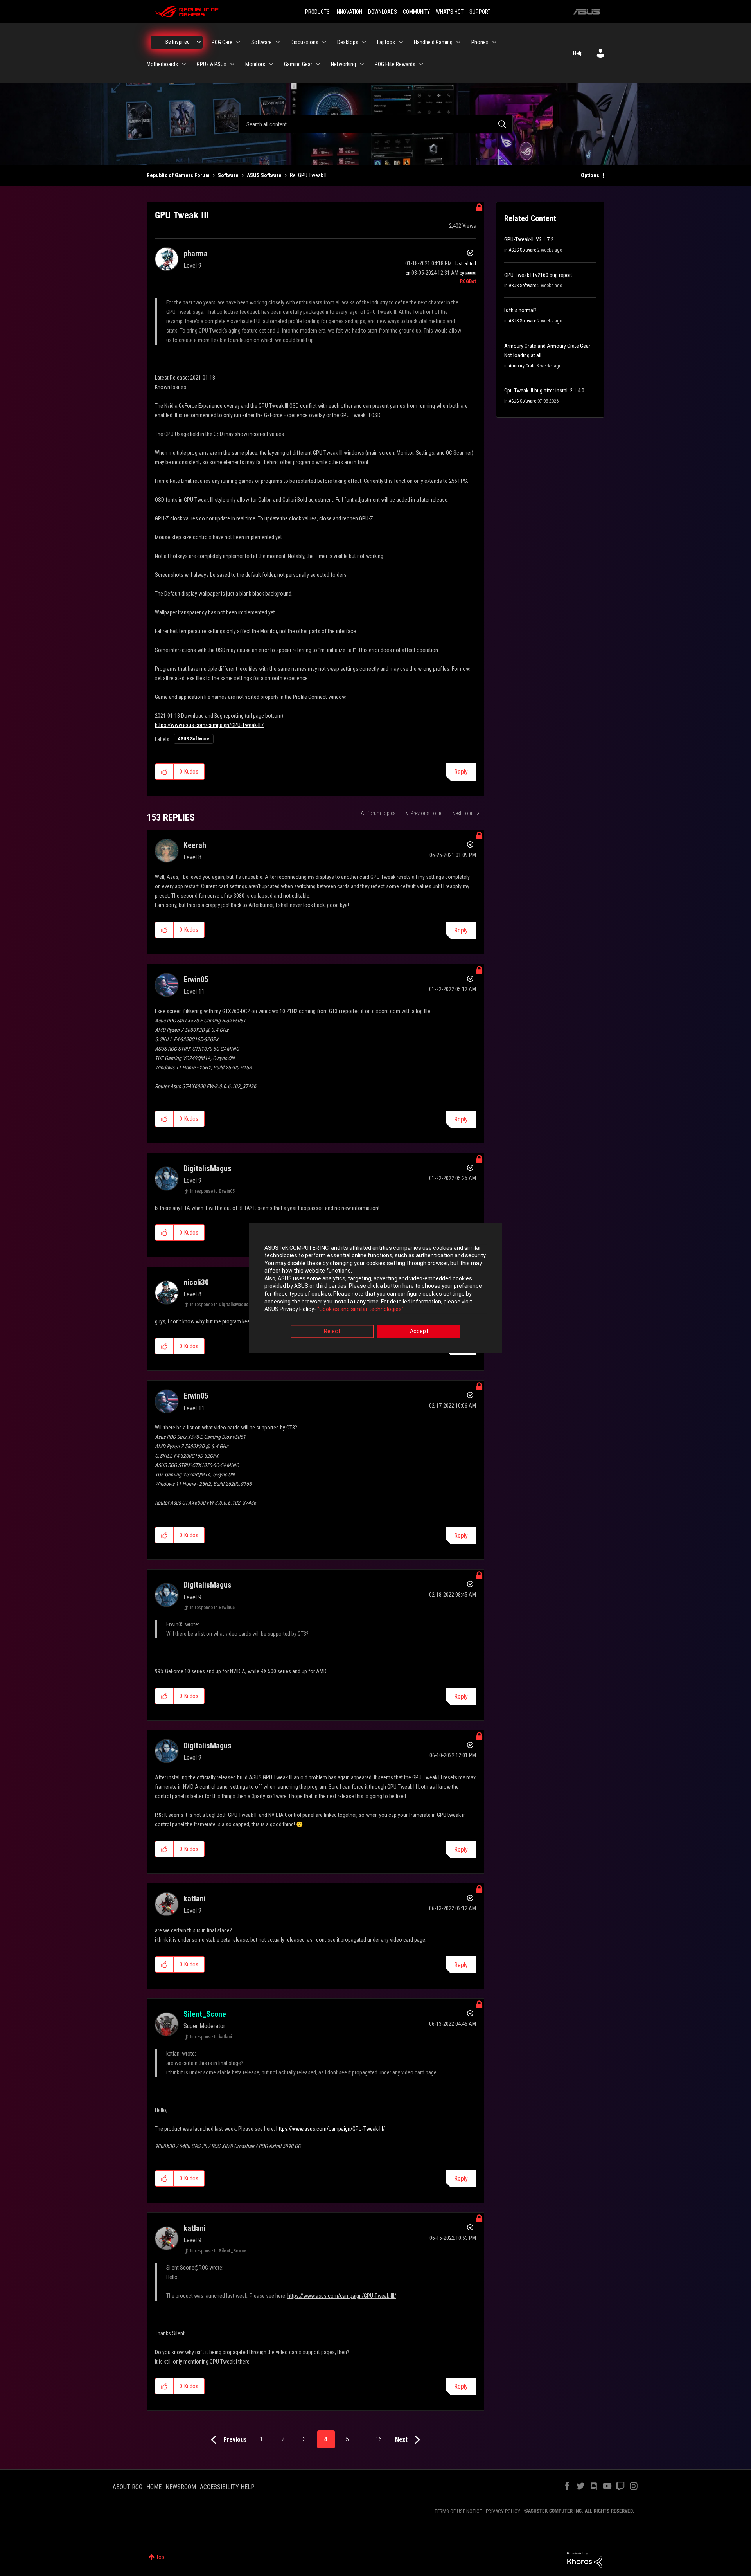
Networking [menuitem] (343, 64)
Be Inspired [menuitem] (178, 42)
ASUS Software (264, 175)
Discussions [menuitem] (305, 42)
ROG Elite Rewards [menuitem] (395, 64)
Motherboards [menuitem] (162, 64)
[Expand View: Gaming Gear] (318, 64)
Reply (461, 772)
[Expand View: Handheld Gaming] (458, 42)
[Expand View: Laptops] (401, 42)
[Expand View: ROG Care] (238, 42)
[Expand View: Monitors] (271, 64)
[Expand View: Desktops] (364, 42)
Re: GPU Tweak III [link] (309, 175)
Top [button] (160, 2557)
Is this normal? (520, 310)
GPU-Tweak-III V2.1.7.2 (529, 239)
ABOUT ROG (128, 2487)
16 (379, 2439)
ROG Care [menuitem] (222, 42)
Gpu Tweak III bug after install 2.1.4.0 (544, 391)
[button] (164, 772)
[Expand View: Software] (278, 42)
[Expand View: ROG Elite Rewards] (421, 64)
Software (228, 175)
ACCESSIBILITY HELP (227, 2487)
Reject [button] (332, 1331)
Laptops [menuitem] (386, 42)
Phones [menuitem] (480, 42)
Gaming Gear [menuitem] (298, 64)
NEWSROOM (181, 2487)
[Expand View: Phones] (494, 42)
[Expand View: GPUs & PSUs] (232, 64)
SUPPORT (480, 12)
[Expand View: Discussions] (324, 42)
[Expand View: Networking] (362, 64)
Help (578, 53)
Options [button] (590, 175)
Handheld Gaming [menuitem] (433, 42)
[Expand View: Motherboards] (184, 64)
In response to (212, 1191)
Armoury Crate (522, 366)
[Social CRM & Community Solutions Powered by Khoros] (585, 2560)
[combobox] (375, 124)
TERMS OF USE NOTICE (458, 2511)
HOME (154, 2487)
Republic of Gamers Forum (178, 175)
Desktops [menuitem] (348, 42)
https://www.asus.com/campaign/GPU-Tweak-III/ (209, 725)
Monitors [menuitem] (255, 64)
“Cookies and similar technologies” (360, 1309)
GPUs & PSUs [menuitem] (212, 64)
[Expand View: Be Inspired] (199, 42)
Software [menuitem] (261, 42)
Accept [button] (419, 1331)
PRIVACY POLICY (503, 2511)
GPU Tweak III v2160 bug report (538, 275)
